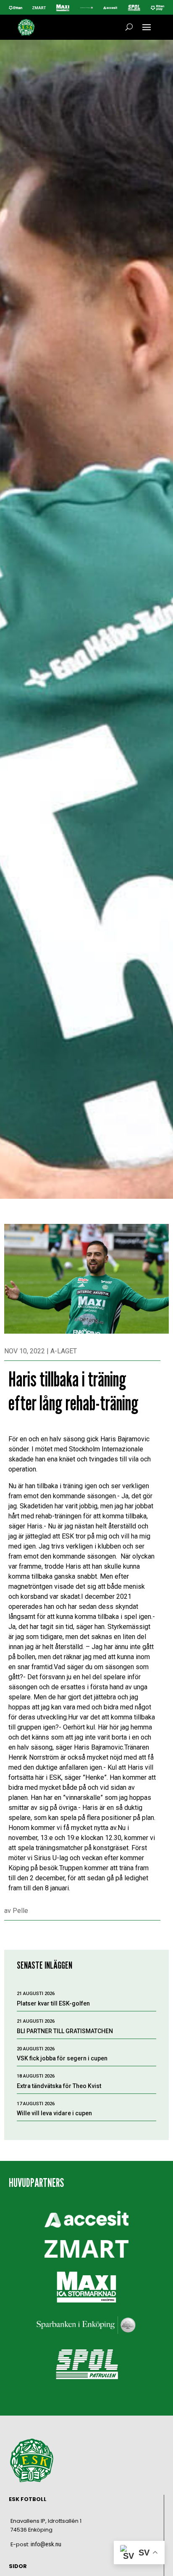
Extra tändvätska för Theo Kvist (59, 2086)
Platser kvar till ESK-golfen (53, 2003)
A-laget (64, 1351)
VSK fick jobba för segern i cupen (62, 2058)
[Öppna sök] (129, 27)
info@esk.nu (46, 2544)
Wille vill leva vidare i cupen (54, 2113)
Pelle (20, 1911)
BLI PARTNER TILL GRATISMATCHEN (65, 2031)
